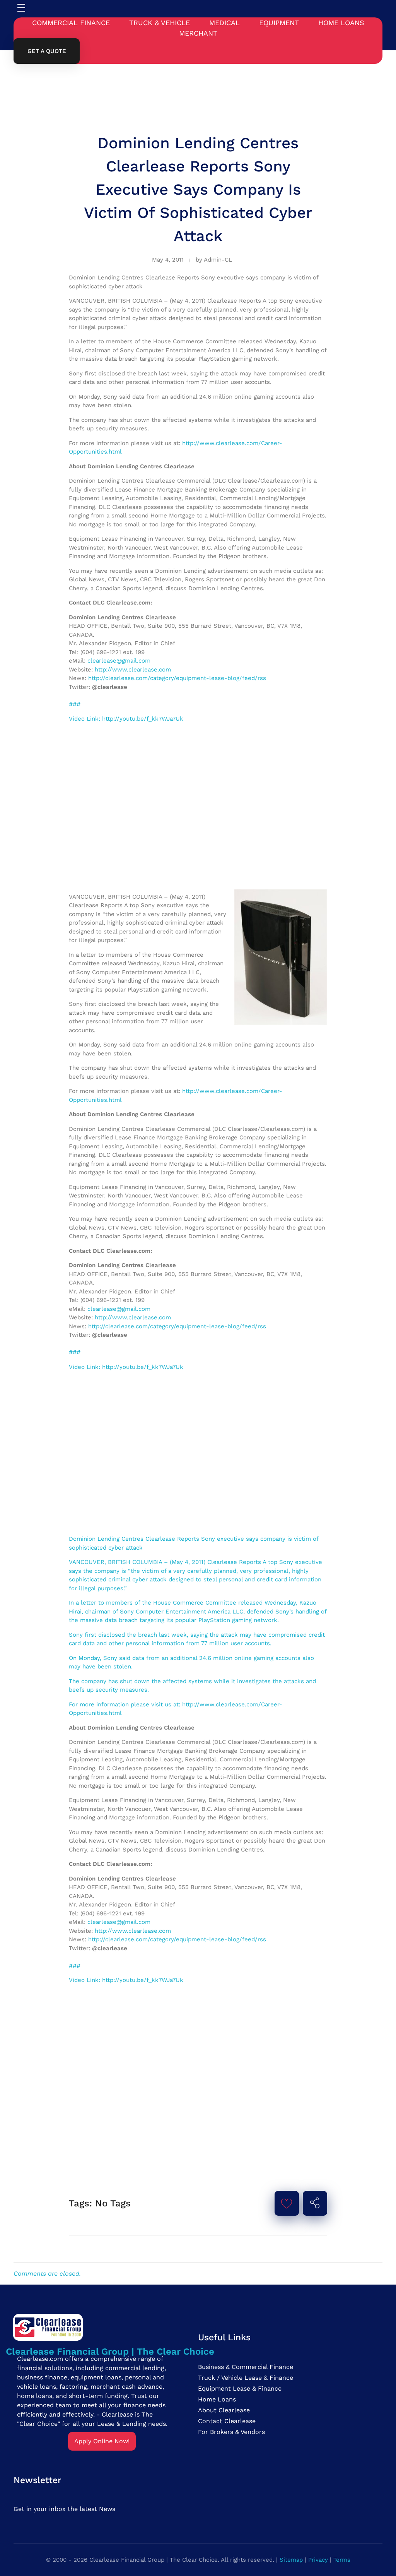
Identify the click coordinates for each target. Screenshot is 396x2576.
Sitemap (291, 2560)
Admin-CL (218, 260)
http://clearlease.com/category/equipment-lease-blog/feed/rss (177, 678)
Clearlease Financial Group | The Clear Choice (110, 2352)
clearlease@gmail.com (119, 661)
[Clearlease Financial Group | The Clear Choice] (110, 2327)
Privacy (318, 2560)
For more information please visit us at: (125, 1704)
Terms (342, 2560)
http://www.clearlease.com (133, 670)
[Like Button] (287, 2203)
